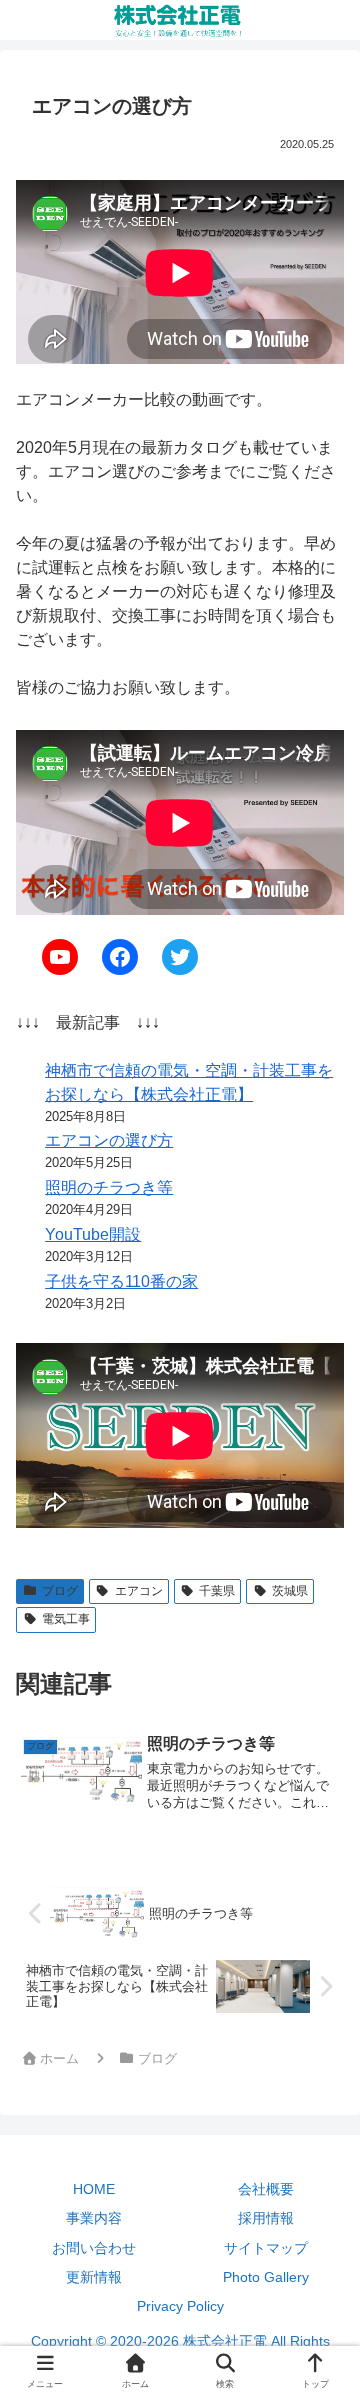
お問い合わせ (94, 2248)
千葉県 (217, 1591)
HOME (94, 2189)
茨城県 (290, 1591)
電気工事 (66, 1619)
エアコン (139, 1591)
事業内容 (94, 2218)
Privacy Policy (180, 2306)
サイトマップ (266, 2248)
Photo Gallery (266, 2277)
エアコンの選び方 (109, 1140)
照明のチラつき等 (109, 1187)
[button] (318, 2344)
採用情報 (266, 2218)
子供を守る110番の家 (121, 1281)
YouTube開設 (93, 1234)
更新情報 (94, 2277)
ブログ (60, 1591)
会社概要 (266, 2189)
